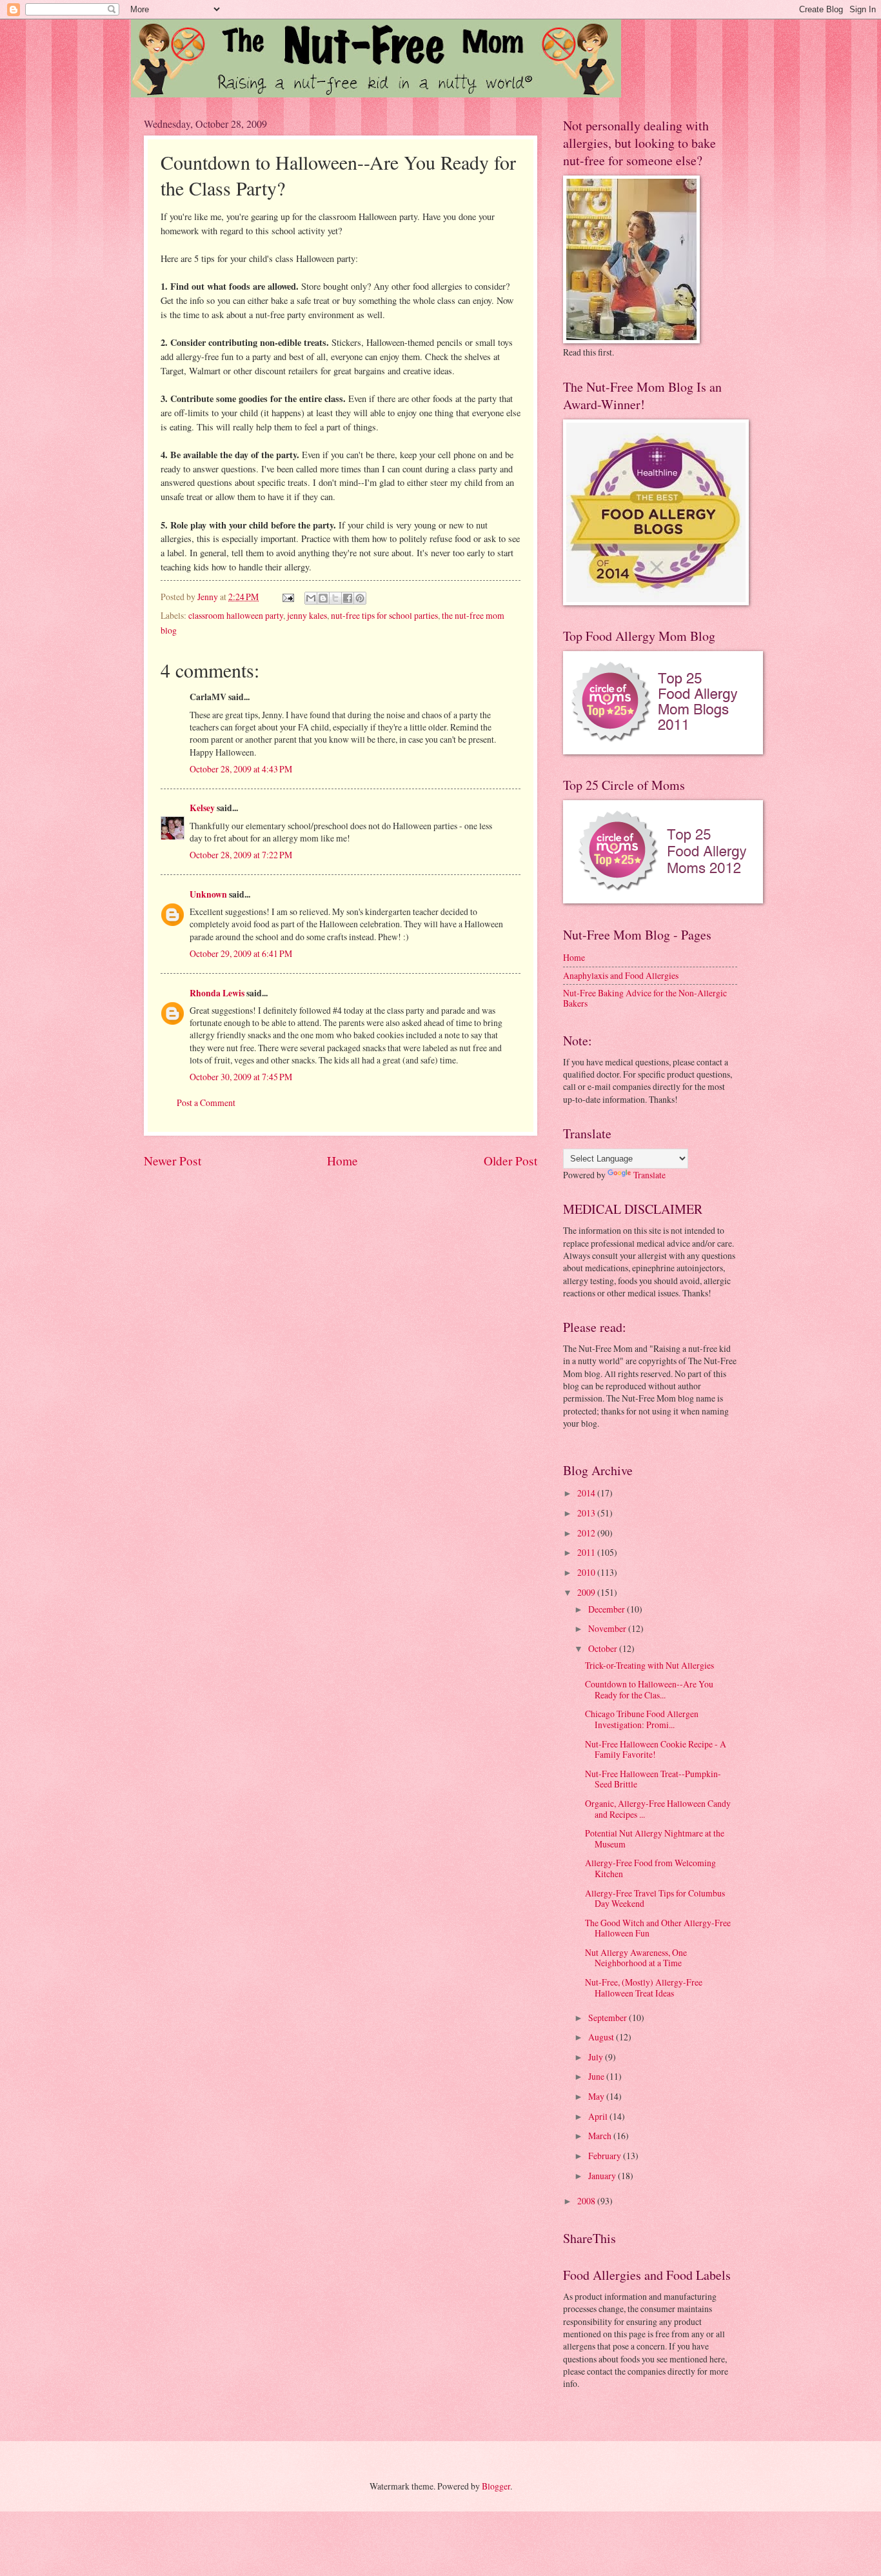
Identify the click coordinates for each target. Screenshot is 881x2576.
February (606, 2156)
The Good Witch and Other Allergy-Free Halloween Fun (658, 1928)
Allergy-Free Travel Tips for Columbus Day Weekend (655, 1898)
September (609, 2018)
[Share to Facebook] (348, 598)
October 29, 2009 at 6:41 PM (241, 953)
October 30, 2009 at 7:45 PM (241, 1077)
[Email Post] (288, 597)
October (604, 1648)
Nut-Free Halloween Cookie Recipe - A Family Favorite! (656, 1749)
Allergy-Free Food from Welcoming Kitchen (650, 1868)
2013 (587, 1513)
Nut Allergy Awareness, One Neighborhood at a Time (636, 1958)
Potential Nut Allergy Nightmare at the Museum (655, 1838)
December (608, 1609)
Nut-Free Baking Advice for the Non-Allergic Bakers (645, 998)
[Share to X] (335, 598)
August (602, 2037)
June (597, 2076)
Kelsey (202, 808)
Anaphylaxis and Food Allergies (621, 975)
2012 (587, 1533)
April (599, 2116)
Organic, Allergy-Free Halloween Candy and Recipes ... (658, 1809)
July (597, 2057)
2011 (587, 1552)
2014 (587, 1493)
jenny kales (307, 615)
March (601, 2136)
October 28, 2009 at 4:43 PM (241, 769)
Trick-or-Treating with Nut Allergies (649, 1665)
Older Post (510, 1161)
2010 (587, 1572)
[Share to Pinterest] (360, 598)
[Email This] (311, 598)
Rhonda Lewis (217, 993)
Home (342, 1161)
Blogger (496, 2486)
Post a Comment (206, 1102)
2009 (587, 1592)
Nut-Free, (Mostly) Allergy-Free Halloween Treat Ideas (644, 1987)
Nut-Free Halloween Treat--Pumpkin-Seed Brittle (653, 1779)
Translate (649, 1175)
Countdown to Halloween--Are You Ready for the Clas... (649, 1689)
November (608, 1628)
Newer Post (173, 1161)
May (597, 2096)
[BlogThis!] (323, 598)
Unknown (208, 894)
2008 (587, 2201)
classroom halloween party (236, 615)
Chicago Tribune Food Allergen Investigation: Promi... (642, 1719)
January (603, 2176)
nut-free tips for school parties (384, 615)
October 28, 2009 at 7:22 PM (241, 855)
